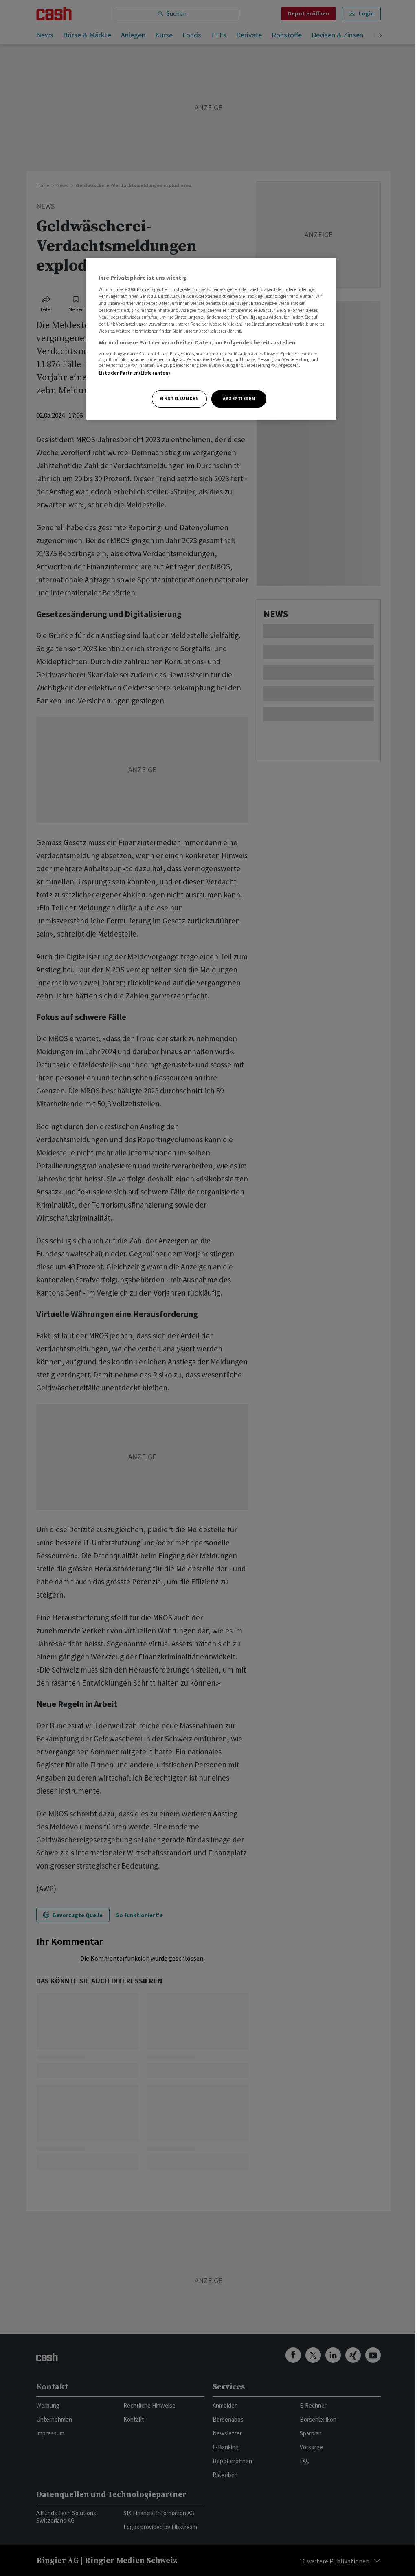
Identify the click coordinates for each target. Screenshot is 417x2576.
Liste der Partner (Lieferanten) (135, 373)
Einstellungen (179, 399)
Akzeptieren (239, 399)
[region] (211, 339)
